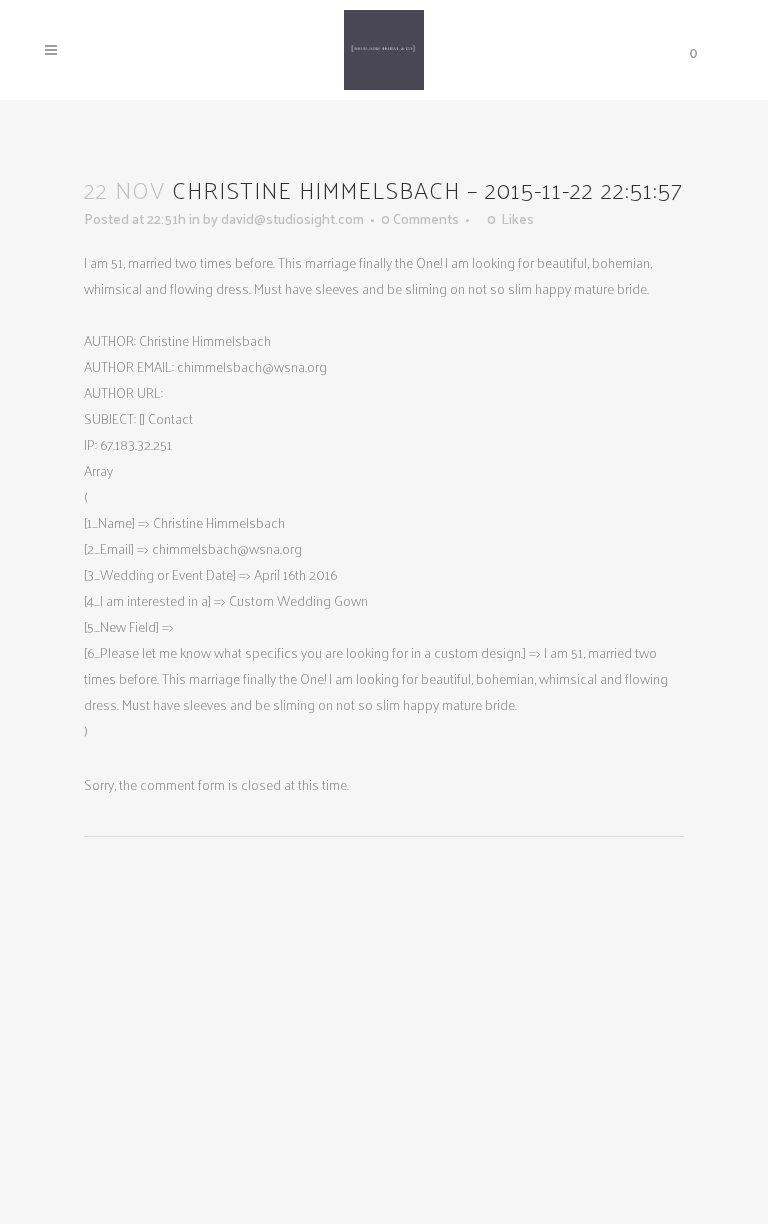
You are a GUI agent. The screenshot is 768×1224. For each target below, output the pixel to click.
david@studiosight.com (292, 218)
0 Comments (420, 218)
